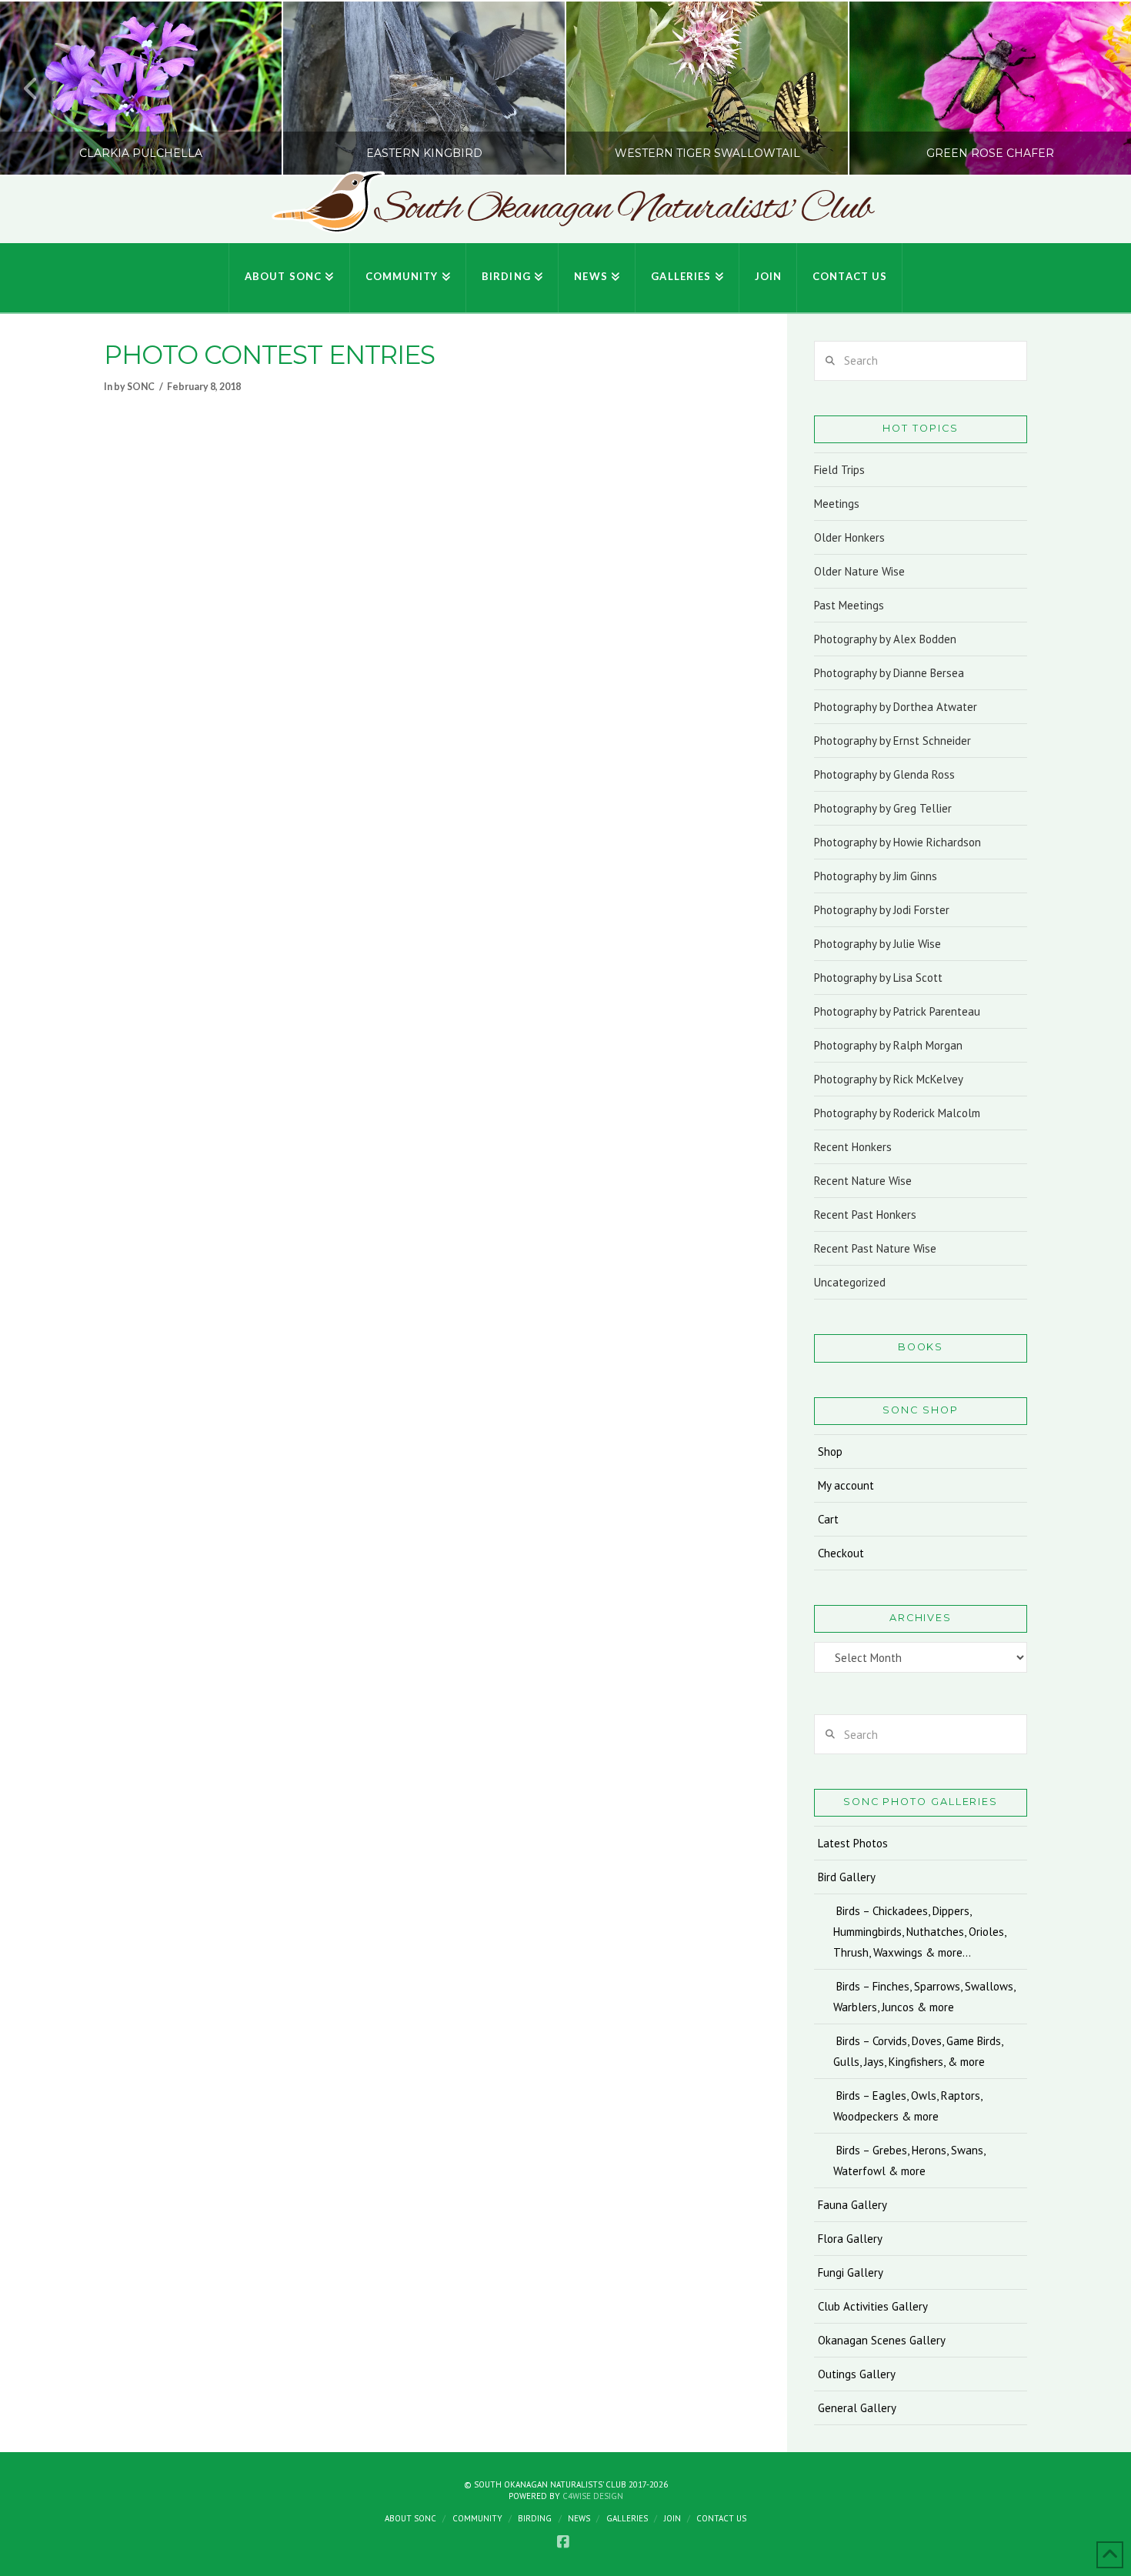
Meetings (837, 504)
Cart (828, 1519)
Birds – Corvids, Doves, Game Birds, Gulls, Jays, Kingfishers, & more (918, 2051)
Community (477, 2518)
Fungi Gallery (851, 2272)
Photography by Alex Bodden (885, 639)
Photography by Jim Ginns (876, 876)
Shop (830, 1452)
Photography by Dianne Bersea (889, 673)
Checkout (841, 1553)
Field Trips (839, 470)
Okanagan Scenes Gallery (882, 2340)
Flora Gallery (850, 2239)
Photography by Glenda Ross (884, 774)
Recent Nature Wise (863, 1181)
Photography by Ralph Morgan (888, 1045)
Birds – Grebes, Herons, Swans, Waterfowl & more (909, 2161)
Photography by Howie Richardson (897, 842)
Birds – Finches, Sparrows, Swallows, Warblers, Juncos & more (924, 1997)
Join (672, 2518)
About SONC (410, 2518)
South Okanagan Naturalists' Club (623, 209)
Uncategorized (850, 1282)
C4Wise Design (593, 2496)
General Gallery (857, 2408)
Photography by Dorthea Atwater (896, 707)
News (579, 2518)
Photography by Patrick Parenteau (897, 1011)
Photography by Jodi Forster (882, 910)
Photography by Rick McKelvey (889, 1079)
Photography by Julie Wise (877, 944)
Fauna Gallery (852, 2205)
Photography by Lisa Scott (878, 978)
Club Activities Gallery (873, 2306)
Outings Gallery (857, 2374)
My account (846, 1485)
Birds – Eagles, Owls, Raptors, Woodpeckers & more (908, 2106)
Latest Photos (853, 1843)
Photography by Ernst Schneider (892, 741)
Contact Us (721, 2518)
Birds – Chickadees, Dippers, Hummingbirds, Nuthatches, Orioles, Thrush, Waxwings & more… (919, 1932)
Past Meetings (849, 605)
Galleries (627, 2518)
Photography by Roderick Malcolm (897, 1113)
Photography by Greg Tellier (883, 808)
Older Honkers (849, 537)
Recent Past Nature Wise (875, 1248)
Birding (535, 2518)
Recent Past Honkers (865, 1215)
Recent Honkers (853, 1147)
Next (1098, 88)
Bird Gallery (847, 1877)
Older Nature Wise (859, 571)
